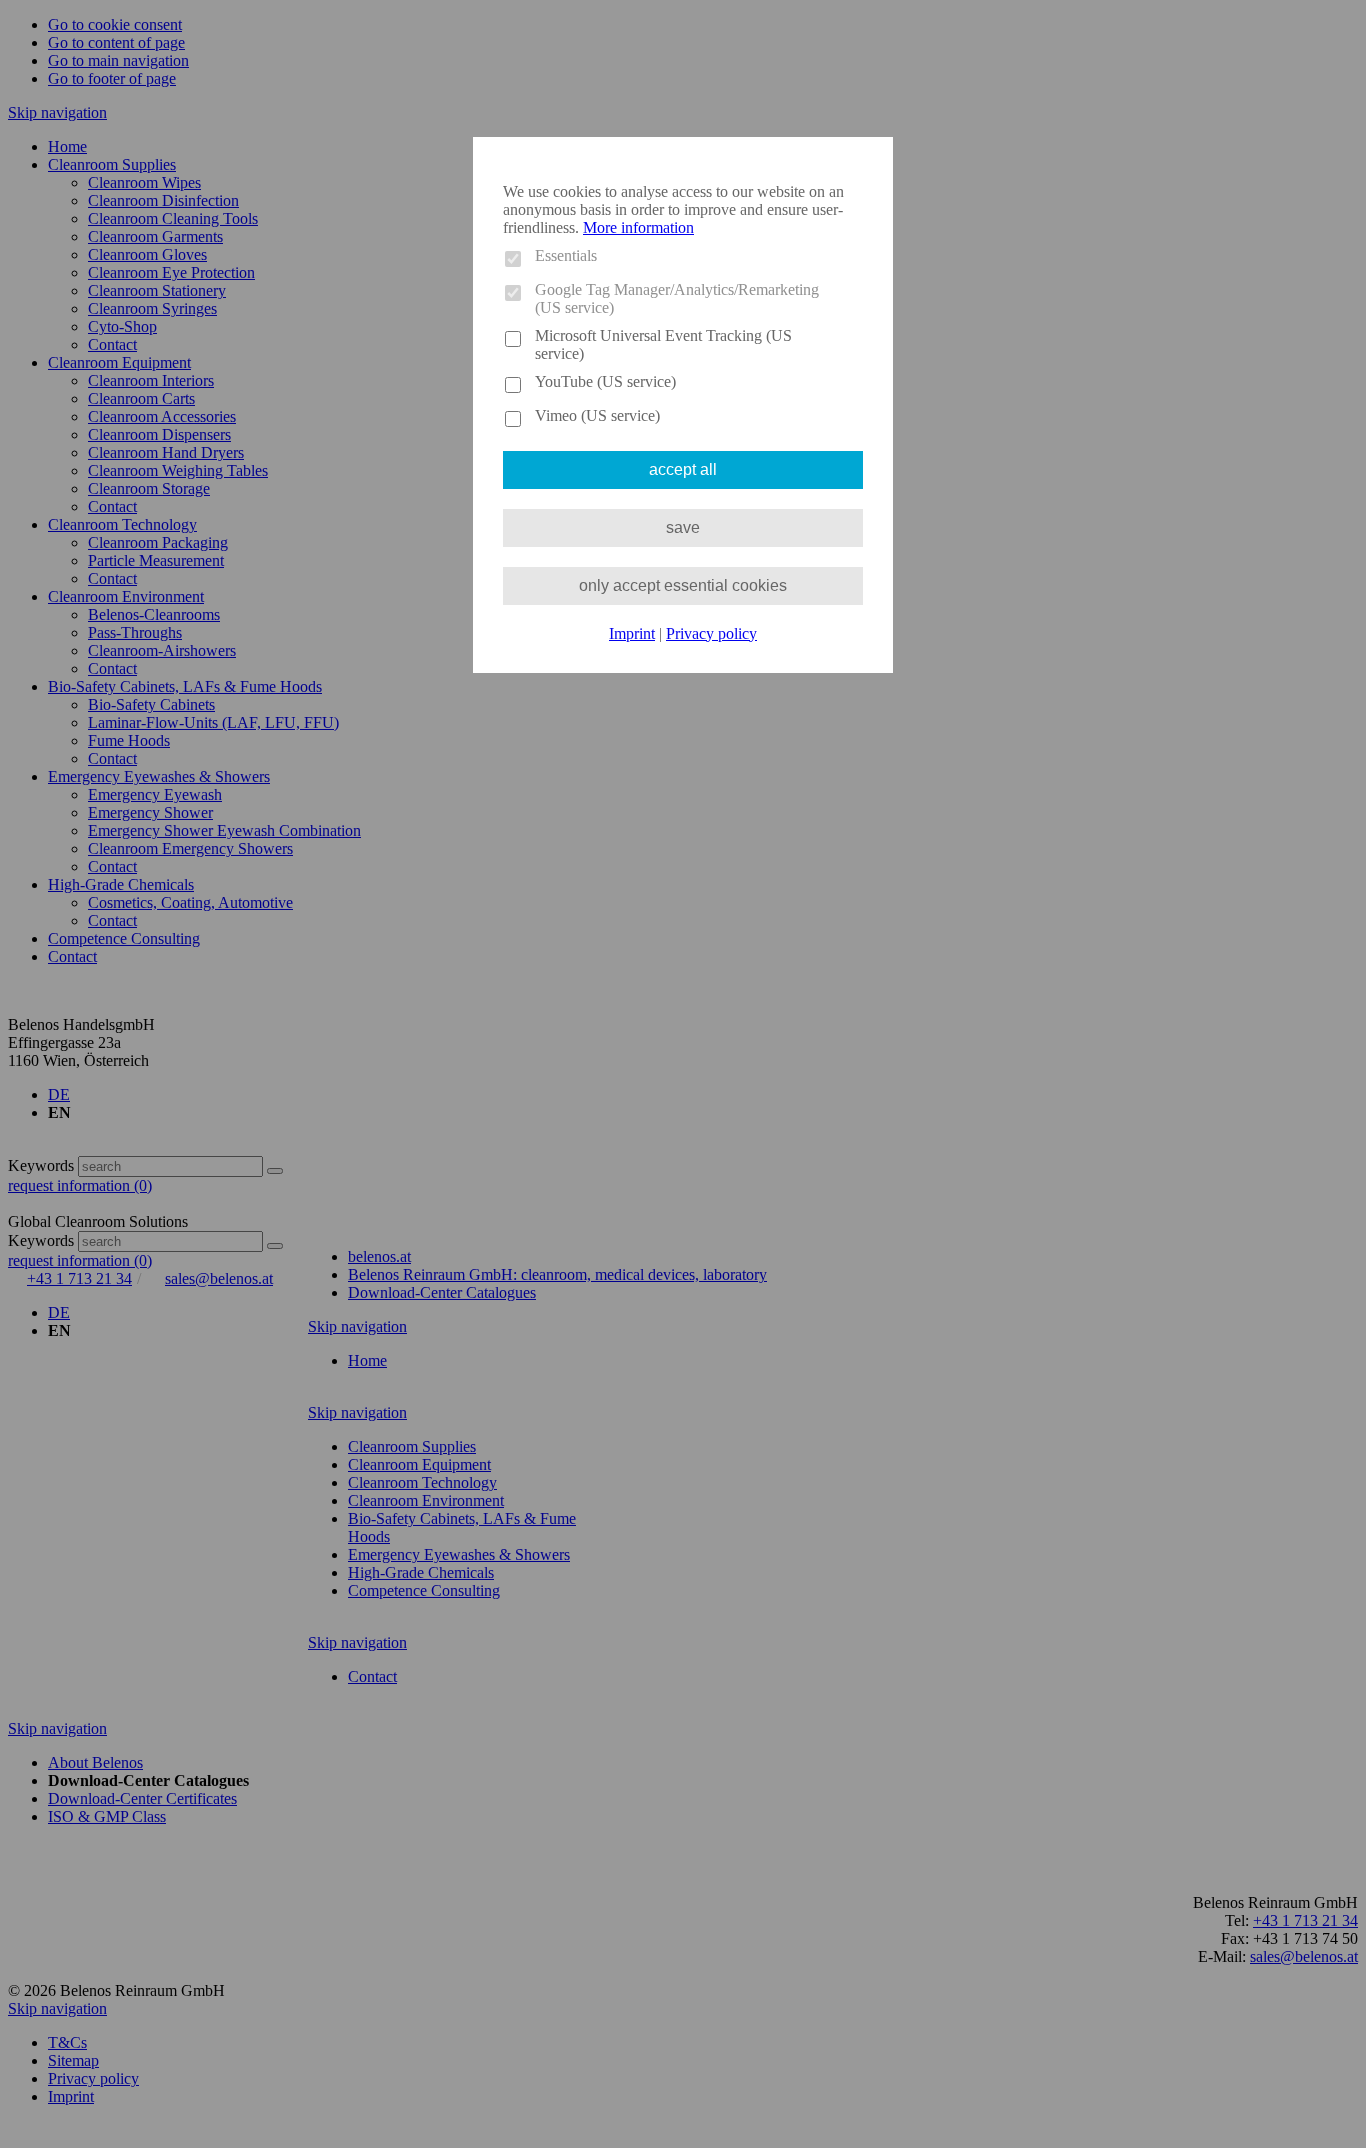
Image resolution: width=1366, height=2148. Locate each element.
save (683, 527)
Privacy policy (711, 633)
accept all (683, 469)
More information (638, 227)
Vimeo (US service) (597, 415)
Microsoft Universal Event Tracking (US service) (663, 344)
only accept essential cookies (683, 585)
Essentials (566, 255)
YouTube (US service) (605, 381)
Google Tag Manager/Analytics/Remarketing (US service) (677, 298)
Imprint (632, 633)
